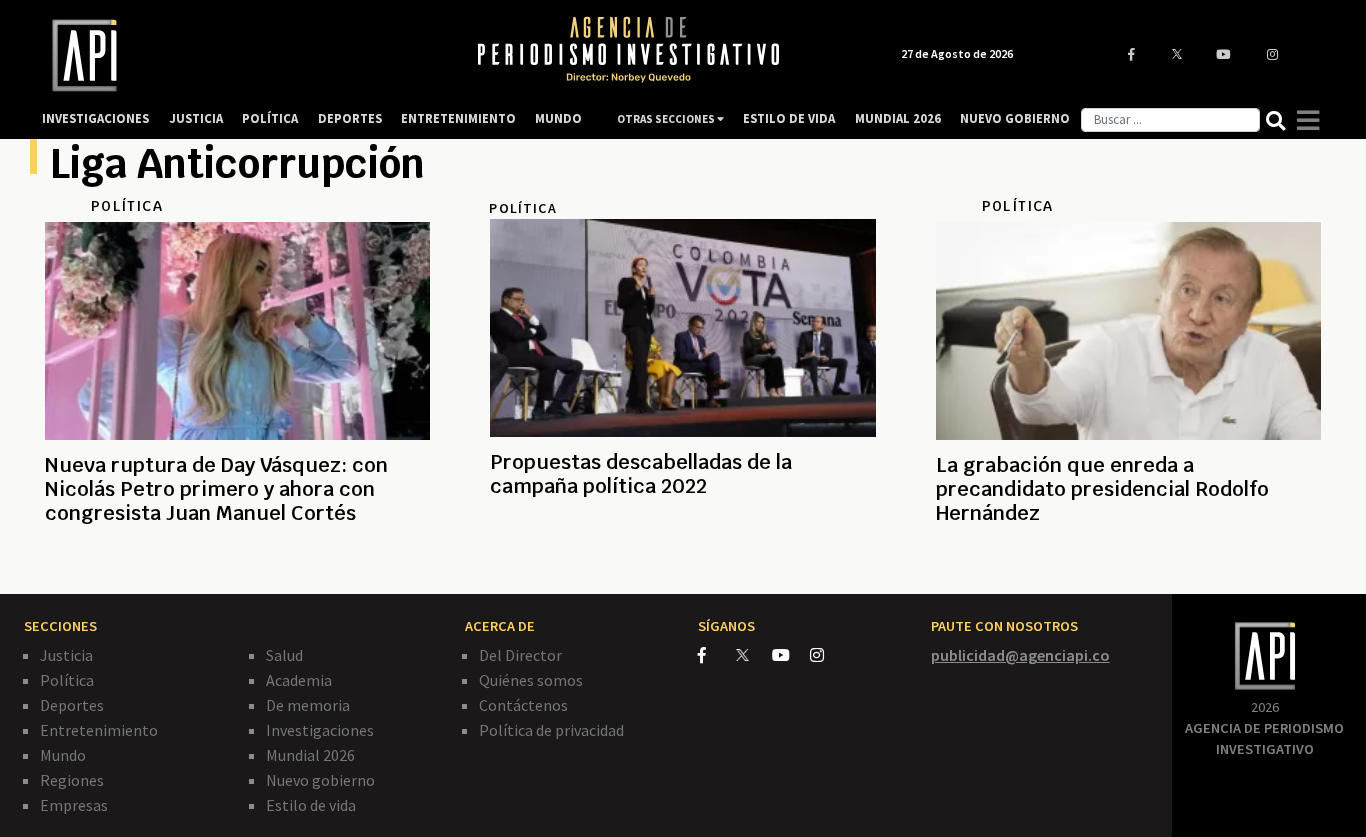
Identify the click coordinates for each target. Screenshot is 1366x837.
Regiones (72, 780)
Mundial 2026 (310, 755)
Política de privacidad (551, 730)
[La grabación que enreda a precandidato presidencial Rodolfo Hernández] (1128, 561)
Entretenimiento (99, 730)
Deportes (72, 705)
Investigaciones (320, 730)
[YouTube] (791, 655)
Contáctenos (523, 705)
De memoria (308, 705)
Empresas (74, 805)
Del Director (520, 655)
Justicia (66, 655)
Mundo (63, 755)
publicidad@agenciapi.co (1020, 655)
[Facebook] (717, 655)
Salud (284, 655)
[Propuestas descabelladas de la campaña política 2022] (682, 558)
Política (67, 680)
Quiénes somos (531, 680)
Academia (299, 680)
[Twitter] (752, 654)
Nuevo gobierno (320, 780)
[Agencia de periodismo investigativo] (239, 55)
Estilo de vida (311, 805)
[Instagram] (827, 655)
